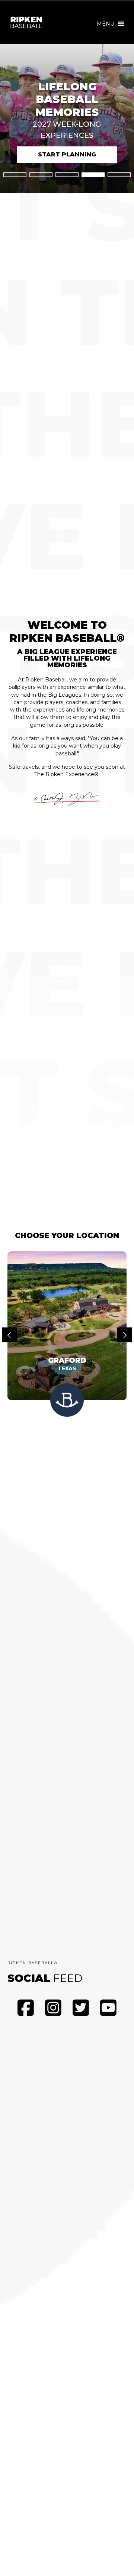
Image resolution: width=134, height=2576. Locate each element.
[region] (67, 119)
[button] (106, 24)
